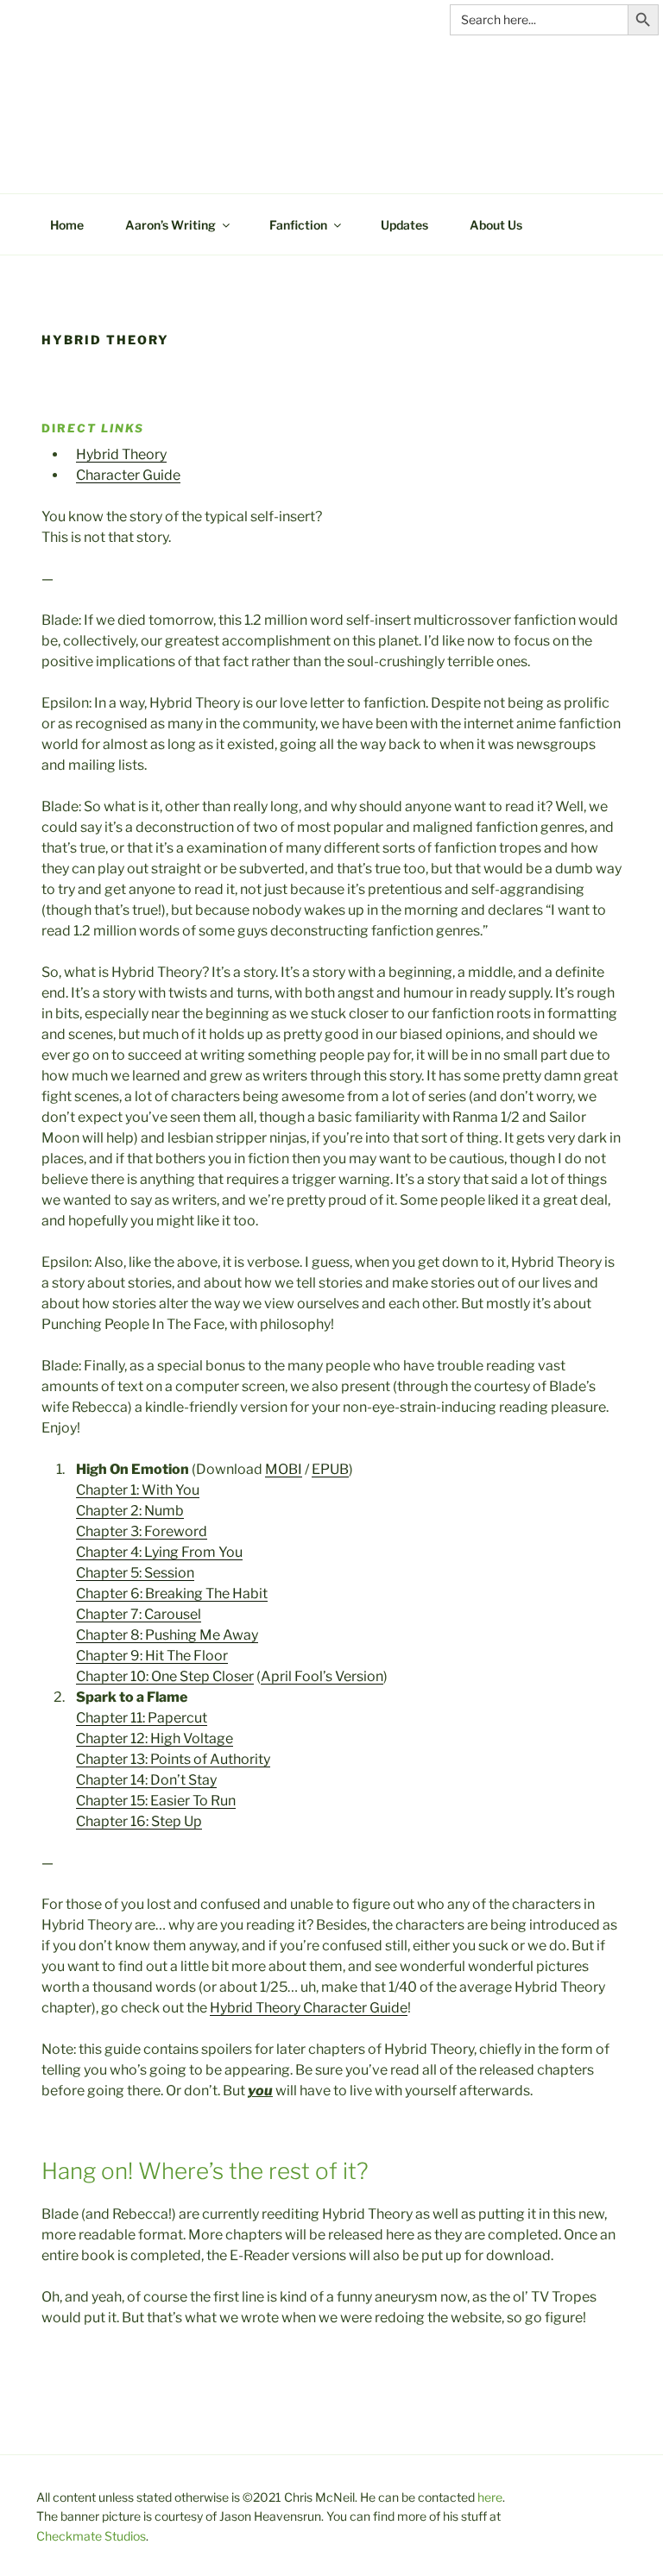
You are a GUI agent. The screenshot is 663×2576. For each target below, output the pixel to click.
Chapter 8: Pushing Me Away (167, 1635)
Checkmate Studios (91, 2536)
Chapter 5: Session (135, 1573)
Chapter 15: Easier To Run (156, 1801)
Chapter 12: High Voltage (155, 1738)
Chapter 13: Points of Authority (173, 1759)
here (490, 2497)
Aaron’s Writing (170, 225)
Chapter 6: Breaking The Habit (172, 1593)
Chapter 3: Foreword (142, 1531)
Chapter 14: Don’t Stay (146, 1780)
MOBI (284, 1469)
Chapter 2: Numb (130, 1511)
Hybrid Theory (121, 454)
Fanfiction (298, 225)
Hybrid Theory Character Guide (309, 2008)
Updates (404, 225)
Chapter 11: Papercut (142, 1718)
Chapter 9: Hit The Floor (152, 1656)
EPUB (330, 1469)
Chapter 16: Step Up (139, 1821)
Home (67, 225)
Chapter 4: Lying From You (159, 1552)
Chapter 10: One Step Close (162, 1676)
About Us (496, 225)
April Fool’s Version (322, 1676)
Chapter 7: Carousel (139, 1614)
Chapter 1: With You (138, 1490)
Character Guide (128, 475)
